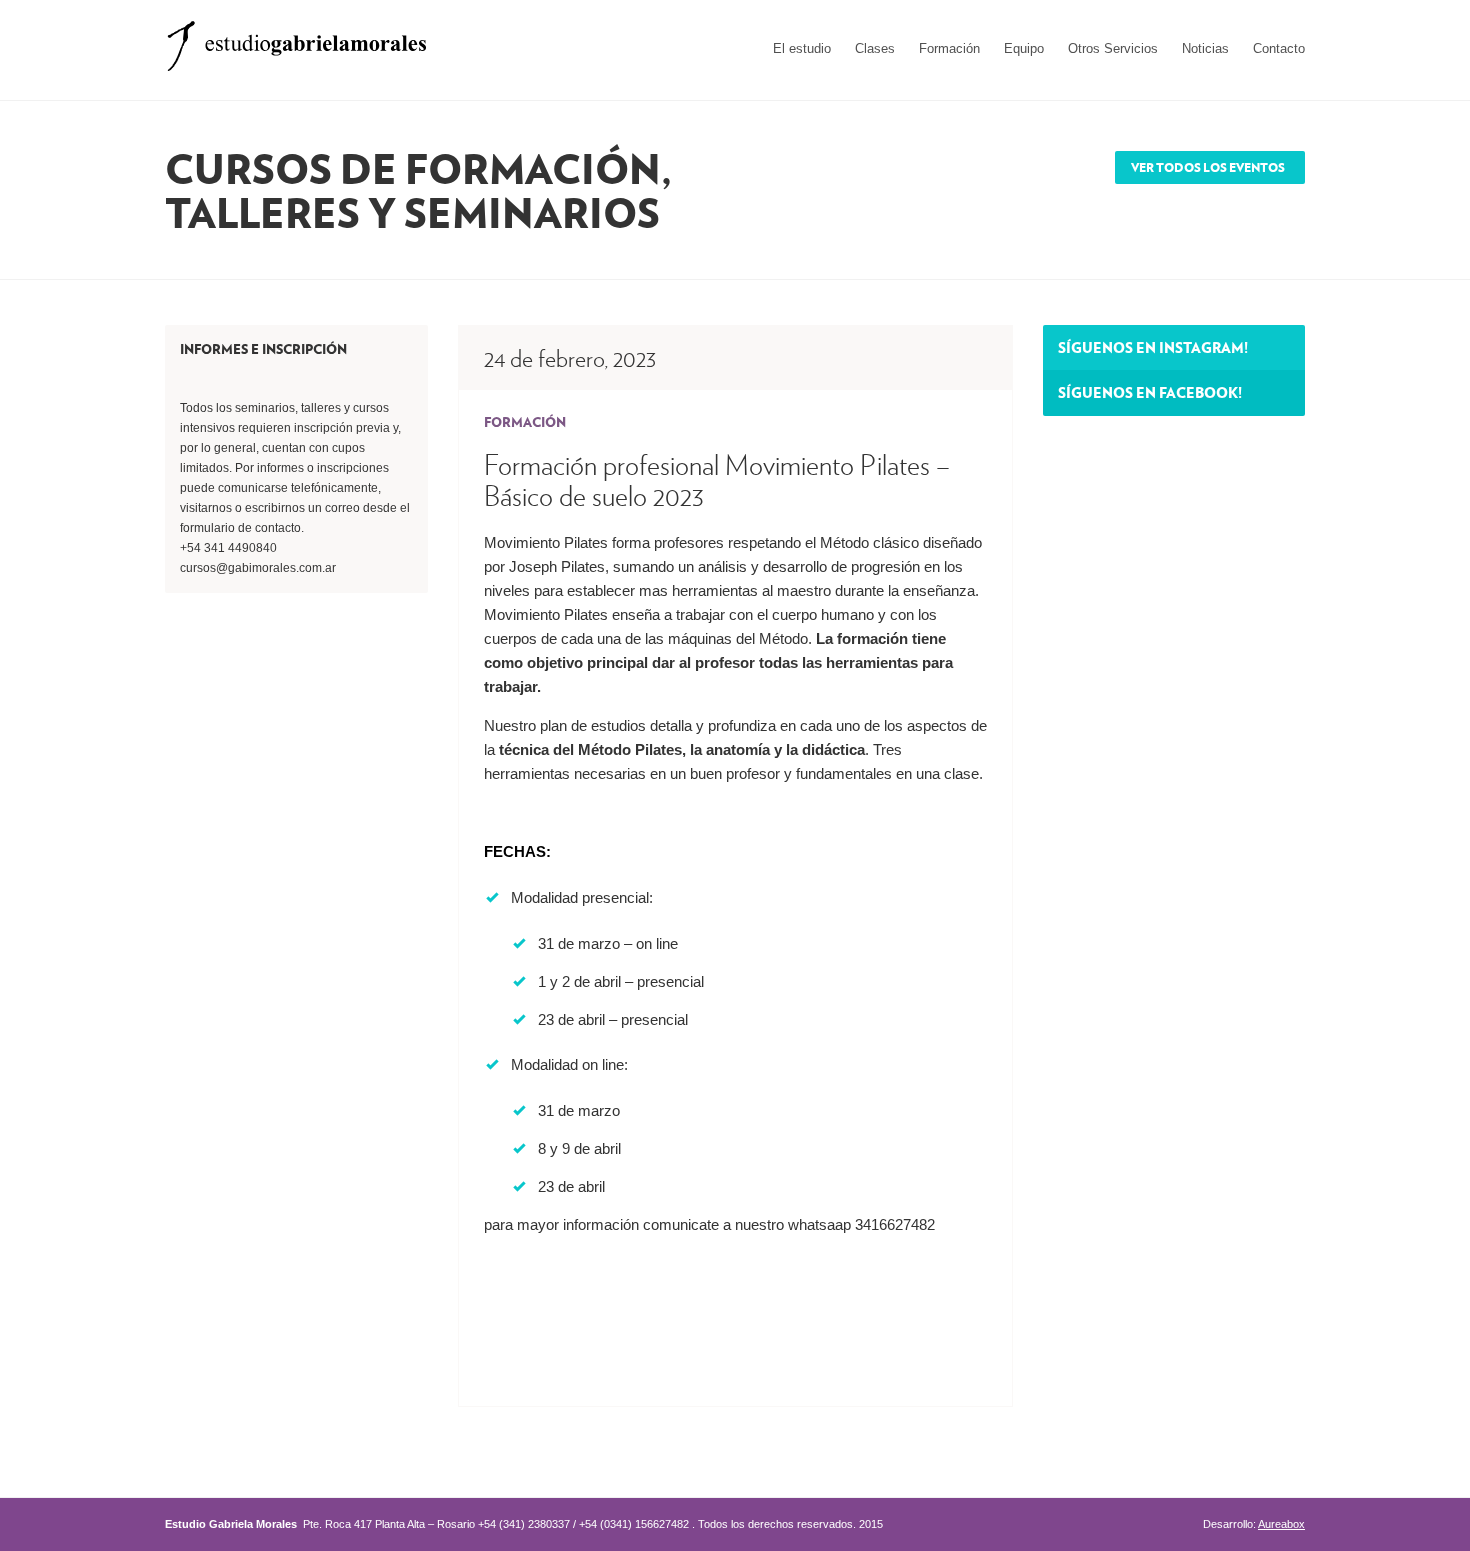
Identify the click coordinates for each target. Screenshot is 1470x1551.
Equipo (1024, 48)
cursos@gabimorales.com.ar (258, 568)
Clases (875, 48)
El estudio (802, 48)
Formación (949, 48)
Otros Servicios (1113, 48)
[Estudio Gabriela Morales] (296, 39)
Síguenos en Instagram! (1153, 347)
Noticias (1205, 48)
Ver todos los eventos (1208, 167)
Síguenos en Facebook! (1150, 392)
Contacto (1279, 48)
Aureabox (1281, 1524)
